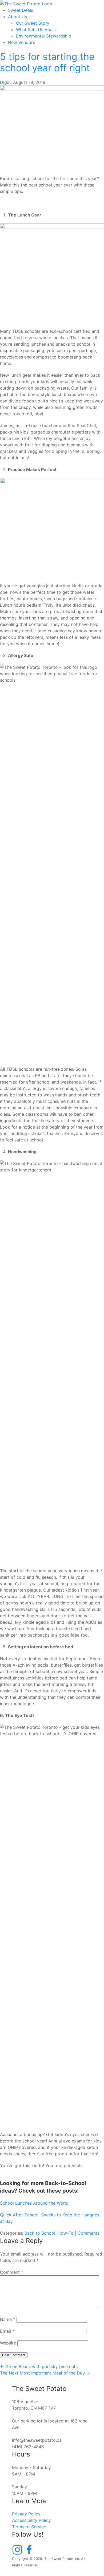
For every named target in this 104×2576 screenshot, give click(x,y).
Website (8, 2343)
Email (7, 2331)
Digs (5, 82)
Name (8, 2319)
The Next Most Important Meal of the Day (45, 2373)
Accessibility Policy (31, 2520)
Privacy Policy (26, 2514)
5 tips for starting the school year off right (47, 62)
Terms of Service (29, 2527)
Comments (89, 2233)
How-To (66, 2233)
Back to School (40, 2233)
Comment (12, 2272)
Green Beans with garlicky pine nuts (39, 2366)
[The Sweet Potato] (26, 3)
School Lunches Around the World (34, 2203)
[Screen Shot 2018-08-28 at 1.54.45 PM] (52, 127)
